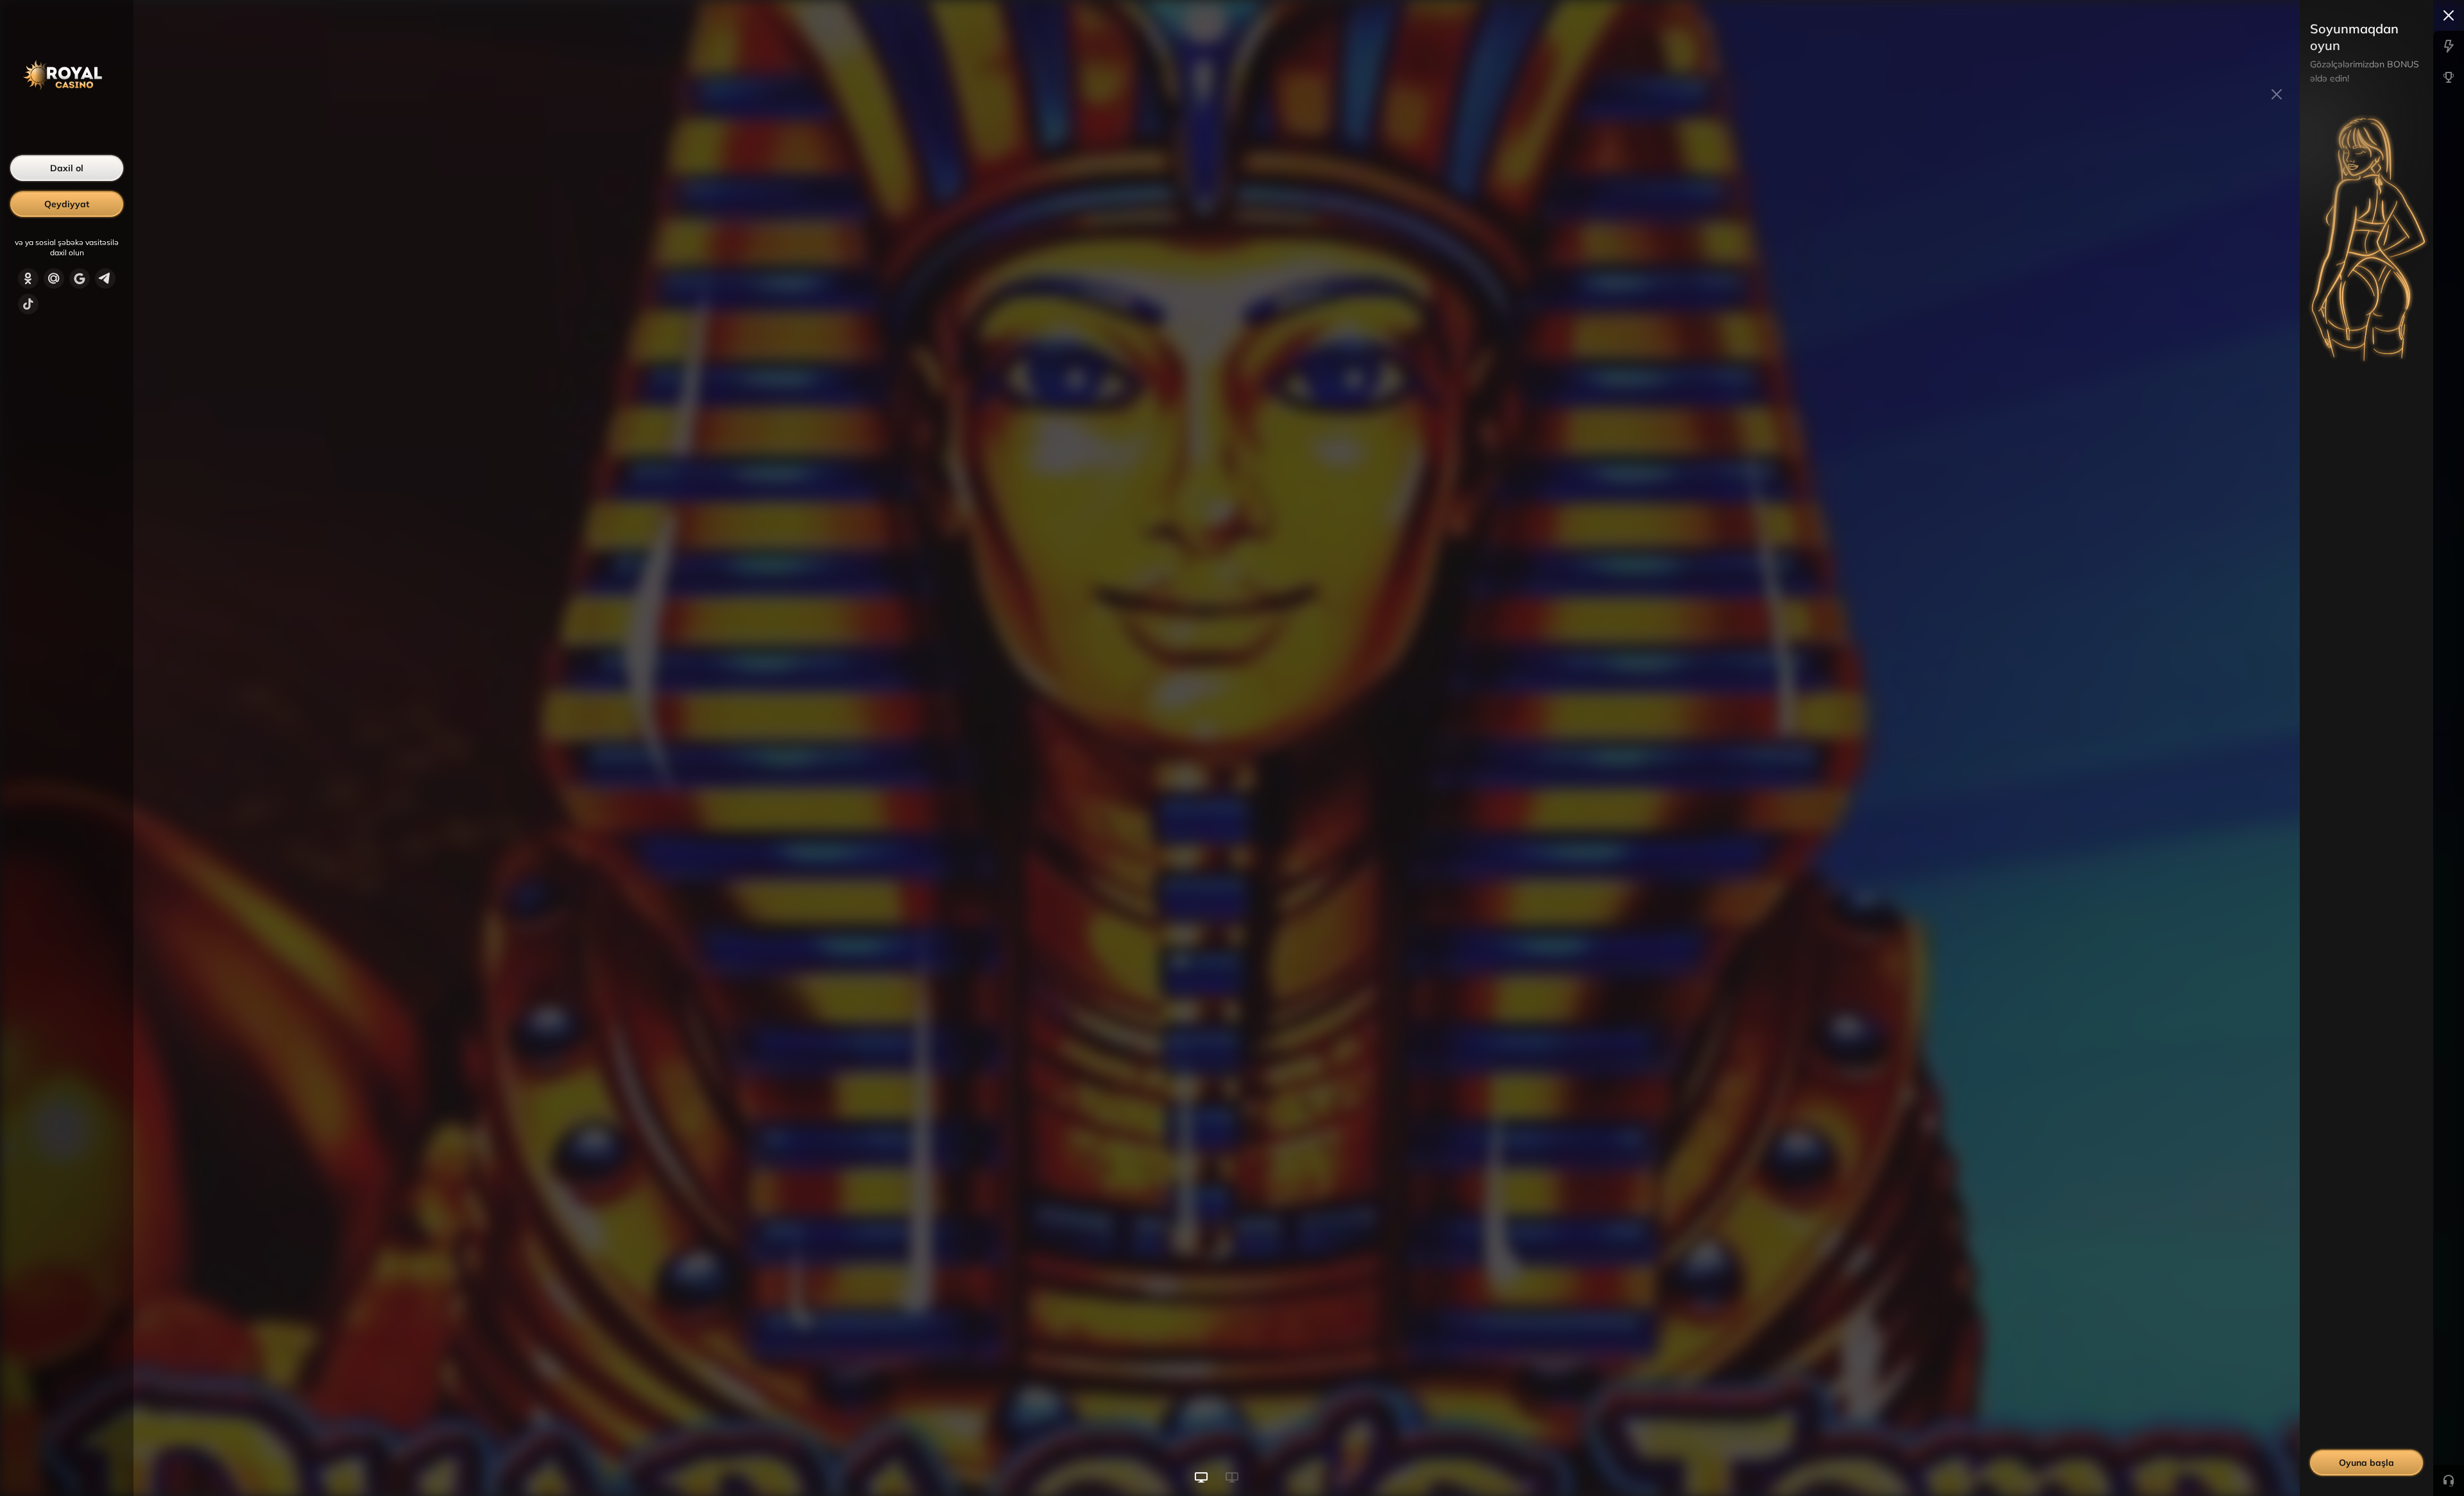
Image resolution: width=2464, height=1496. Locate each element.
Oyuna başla (2366, 1463)
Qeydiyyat (67, 204)
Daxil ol (67, 168)
